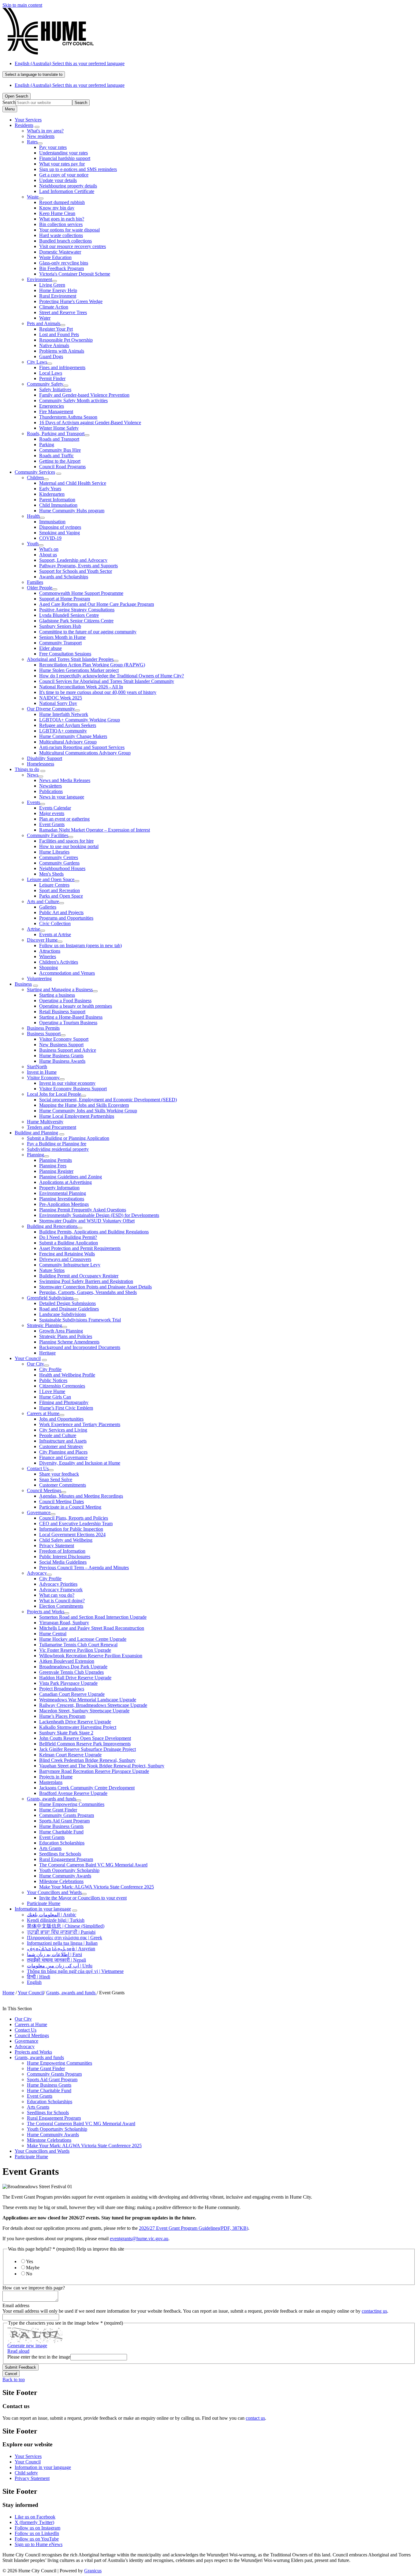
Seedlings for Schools (60, 1854)
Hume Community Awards (65, 1876)
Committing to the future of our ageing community (88, 632)
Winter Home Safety (59, 428)
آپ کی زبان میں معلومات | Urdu (60, 1966)
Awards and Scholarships (64, 577)
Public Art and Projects (61, 912)
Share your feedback (59, 1474)
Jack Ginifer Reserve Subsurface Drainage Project (88, 1749)
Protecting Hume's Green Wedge (71, 301)
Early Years (50, 489)
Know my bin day (57, 208)
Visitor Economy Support (64, 1039)
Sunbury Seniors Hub (60, 626)
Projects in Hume (56, 1777)
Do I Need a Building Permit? (68, 1237)
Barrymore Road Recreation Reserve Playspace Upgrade (94, 1771)
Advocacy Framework (61, 1590)
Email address (16, 2305)
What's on (49, 549)
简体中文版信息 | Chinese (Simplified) (66, 1926)
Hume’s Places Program (62, 1716)
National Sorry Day (58, 703)
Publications (51, 791)
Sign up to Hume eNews (39, 2544)
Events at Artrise (55, 934)
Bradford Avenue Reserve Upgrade (73, 1793)
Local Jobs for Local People (54, 1094)
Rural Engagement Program (66, 1859)
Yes (30, 2261)
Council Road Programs (62, 467)
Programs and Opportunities (66, 918)
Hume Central (53, 1634)
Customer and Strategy (61, 1446)
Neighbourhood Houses (62, 868)
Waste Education (55, 257)
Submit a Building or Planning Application (68, 1138)
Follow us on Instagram (80, 945)
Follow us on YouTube (37, 2539)
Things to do (27, 769)
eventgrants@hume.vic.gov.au (139, 2239)
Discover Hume (42, 940)
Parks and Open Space (61, 896)
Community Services (35, 472)
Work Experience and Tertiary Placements (80, 1424)
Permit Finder (52, 378)
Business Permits (43, 1028)
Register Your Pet (56, 329)
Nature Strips (52, 1270)
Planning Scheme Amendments (69, 1342)
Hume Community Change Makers (73, 736)
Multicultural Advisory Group (68, 742)
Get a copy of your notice (64, 175)
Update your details (58, 180)
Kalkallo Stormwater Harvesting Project (78, 1727)
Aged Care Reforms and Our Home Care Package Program (97, 604)
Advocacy (37, 1573)
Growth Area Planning (61, 1331)
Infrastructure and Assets (63, 1441)
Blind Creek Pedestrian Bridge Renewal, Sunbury (87, 1760)
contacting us (374, 2311)
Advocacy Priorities (58, 1584)
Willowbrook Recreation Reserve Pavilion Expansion (91, 1656)
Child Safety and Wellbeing (66, 1540)
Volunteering (39, 979)
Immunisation (52, 522)
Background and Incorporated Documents (80, 1347)
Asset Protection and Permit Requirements (80, 1248)
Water (45, 318)
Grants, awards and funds (52, 1799)
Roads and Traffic (56, 456)
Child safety (26, 2473)
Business (23, 984)
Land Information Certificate (67, 191)
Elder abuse (50, 648)
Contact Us (38, 1468)
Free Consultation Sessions (65, 654)
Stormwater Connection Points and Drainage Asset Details (95, 1287)
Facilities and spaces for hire (66, 841)
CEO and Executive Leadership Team (76, 1523)
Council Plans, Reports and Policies (74, 1518)
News (33, 775)
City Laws (37, 362)
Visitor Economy (43, 1078)
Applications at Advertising (65, 1182)
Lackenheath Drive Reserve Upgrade (75, 1722)
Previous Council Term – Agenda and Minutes (84, 1568)
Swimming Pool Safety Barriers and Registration (86, 1281)
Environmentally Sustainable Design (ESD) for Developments (99, 1215)
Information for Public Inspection (71, 1529)
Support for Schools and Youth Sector (76, 571)
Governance (39, 1512)
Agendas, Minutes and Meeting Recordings (81, 1496)
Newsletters (50, 786)
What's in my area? (45, 131)
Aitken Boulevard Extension (67, 1661)
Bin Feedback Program (62, 268)
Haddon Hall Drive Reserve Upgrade (75, 1678)
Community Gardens (59, 863)
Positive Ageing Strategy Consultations (77, 610)
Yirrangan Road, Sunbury (64, 1623)
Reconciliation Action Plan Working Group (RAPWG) (92, 665)
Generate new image (27, 2346)
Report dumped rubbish (62, 202)
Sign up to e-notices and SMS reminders (78, 169)
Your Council (28, 1358)
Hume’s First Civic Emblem (66, 1408)
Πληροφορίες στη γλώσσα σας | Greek (65, 1938)
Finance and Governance (63, 1457)
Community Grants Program (67, 1815)
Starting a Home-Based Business (71, 1017)
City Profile (50, 1369)
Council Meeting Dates (62, 1501)
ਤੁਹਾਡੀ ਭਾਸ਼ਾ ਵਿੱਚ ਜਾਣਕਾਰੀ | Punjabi (61, 1932)
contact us (255, 2418)
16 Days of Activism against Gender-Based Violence (90, 423)
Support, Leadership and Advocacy (73, 560)
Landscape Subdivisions (63, 1314)
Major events (52, 813)
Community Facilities (48, 835)
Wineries (48, 956)
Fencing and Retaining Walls (67, 1254)
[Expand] (37, 127)
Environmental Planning (63, 1193)
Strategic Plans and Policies (66, 1336)
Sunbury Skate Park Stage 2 (66, 1733)
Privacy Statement (57, 1546)
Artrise (34, 929)
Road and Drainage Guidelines (69, 1309)
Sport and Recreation (60, 890)
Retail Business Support (62, 1012)
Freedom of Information (62, 1551)
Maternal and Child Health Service (73, 483)
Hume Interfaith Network (64, 714)
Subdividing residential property (58, 1149)
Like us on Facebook (35, 2517)
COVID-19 (50, 538)
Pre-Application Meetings (64, 1204)
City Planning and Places (63, 1452)
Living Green (52, 285)
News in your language (62, 797)
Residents (24, 125)
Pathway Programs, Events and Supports (78, 566)
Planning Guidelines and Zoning (71, 1177)
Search (9, 102)
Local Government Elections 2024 (72, 1534)
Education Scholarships (62, 1843)
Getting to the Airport (60, 461)
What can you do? (57, 1595)
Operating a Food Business (65, 1001)
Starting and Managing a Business (60, 990)
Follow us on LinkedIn (37, 2533)
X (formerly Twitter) (34, 2522)
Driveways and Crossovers (65, 1259)
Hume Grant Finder (58, 1810)
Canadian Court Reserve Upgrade (72, 1694)
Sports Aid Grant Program (64, 1821)
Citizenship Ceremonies (62, 1386)
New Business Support (61, 1045)
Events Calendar (55, 808)
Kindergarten (52, 494)
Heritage (47, 1353)
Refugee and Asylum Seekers (68, 725)
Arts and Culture (43, 901)
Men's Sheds (51, 874)
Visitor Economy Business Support (73, 1089)
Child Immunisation (58, 505)
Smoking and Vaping (60, 533)
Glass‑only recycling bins (64, 263)
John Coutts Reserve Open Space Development (85, 1738)
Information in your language (43, 1909)
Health (33, 516)
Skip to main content (22, 5)
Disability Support (45, 758)
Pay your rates (53, 147)
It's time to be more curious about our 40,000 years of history (98, 692)
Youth (33, 544)
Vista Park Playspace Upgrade (68, 1683)
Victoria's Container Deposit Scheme (75, 274)
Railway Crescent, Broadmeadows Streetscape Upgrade (93, 1705)
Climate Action (54, 307)
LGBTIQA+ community (63, 731)
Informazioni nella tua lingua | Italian (62, 1943)
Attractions (50, 951)
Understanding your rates (63, 153)
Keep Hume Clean (57, 213)
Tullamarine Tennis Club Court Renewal (78, 1645)
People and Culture (58, 1435)
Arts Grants (50, 1848)
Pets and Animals (44, 323)
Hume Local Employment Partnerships (77, 1116)
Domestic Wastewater (60, 252)
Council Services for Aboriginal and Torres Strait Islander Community (107, 681)
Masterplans (51, 1782)
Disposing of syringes (60, 527)
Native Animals (54, 345)
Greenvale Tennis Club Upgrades (71, 1672)
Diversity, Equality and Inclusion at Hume (80, 1463)
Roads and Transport (59, 439)
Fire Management (56, 411)
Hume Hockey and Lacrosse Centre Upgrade (83, 1639)
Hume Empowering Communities (72, 1804)
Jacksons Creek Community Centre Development (87, 1788)
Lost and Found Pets (59, 334)
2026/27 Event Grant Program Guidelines (194, 2228)
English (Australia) (70, 63)
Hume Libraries (54, 852)
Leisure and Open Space (51, 879)
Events (34, 802)
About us (48, 555)
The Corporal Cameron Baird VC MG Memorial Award (93, 1865)
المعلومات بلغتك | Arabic (52, 1915)
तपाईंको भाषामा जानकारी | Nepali (56, 1960)
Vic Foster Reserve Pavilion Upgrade (75, 1650)
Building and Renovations (52, 1226)
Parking (47, 445)
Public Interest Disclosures (65, 1557)
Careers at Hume (43, 1413)
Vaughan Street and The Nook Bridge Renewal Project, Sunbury (102, 1766)
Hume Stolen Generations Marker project (79, 670)
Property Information (59, 1188)
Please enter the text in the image (39, 2357)
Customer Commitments (63, 1485)
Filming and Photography (64, 1402)
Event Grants (52, 824)
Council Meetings (44, 1490)
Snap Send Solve (56, 1479)
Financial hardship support (65, 158)
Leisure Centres (54, 885)
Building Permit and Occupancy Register (79, 1276)
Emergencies (52, 406)
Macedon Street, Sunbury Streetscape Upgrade (84, 1711)
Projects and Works (46, 1612)
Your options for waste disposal (69, 230)
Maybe (33, 2268)
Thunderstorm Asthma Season (68, 417)
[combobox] (34, 74)
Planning (35, 1155)
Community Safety (45, 384)
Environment (39, 279)
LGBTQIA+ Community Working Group (80, 720)
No (29, 2274)
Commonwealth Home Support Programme (81, 593)
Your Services (28, 2456)
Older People (40, 588)
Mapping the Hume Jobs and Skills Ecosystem (84, 1105)
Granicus (93, 2571)
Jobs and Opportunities (61, 1419)
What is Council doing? (62, 1601)
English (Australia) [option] (70, 85)
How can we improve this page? (34, 2288)
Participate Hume (44, 1903)
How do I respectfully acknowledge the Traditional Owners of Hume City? (112, 676)
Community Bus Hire (60, 450)
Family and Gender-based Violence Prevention (84, 395)
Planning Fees (53, 1166)
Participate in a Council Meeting (70, 1507)
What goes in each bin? (62, 219)
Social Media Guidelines (63, 1562)
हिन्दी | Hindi (39, 1977)
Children (35, 478)
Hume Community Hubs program (72, 511)
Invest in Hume (42, 1072)
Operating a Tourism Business (68, 1023)
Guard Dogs (51, 356)
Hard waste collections (61, 235)
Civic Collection (55, 923)
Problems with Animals (62, 351)
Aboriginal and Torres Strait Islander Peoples (70, 659)
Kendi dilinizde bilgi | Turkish (56, 1920)
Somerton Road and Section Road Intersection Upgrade (93, 1617)
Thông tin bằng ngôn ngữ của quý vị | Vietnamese (75, 1971)
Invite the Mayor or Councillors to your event (83, 1898)
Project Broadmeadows (62, 1689)
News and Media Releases (65, 780)
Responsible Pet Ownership (66, 340)
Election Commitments (61, 1606)
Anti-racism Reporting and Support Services (82, 747)
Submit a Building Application (69, 1243)
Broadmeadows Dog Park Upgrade (73, 1667)
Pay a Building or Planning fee (57, 1144)
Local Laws (51, 373)
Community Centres (59, 857)
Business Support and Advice (68, 1050)
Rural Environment (58, 296)
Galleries (48, 907)
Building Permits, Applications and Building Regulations (94, 1232)
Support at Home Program (65, 599)
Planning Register (56, 1171)
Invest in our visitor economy (67, 1083)
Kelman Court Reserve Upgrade (70, 1755)
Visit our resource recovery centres (73, 246)
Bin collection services (61, 224)
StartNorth (37, 1067)
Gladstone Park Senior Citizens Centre (76, 621)
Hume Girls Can (55, 1397)
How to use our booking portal (69, 846)
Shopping (49, 967)
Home (8, 1993)
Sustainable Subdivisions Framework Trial (80, 1320)
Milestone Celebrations (61, 1881)
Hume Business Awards (62, 1061)
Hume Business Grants (61, 1056)
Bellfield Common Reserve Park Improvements (85, 1744)
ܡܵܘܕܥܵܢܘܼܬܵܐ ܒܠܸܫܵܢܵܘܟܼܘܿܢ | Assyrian (61, 1949)
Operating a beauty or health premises (76, 1006)
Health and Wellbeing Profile (67, 1375)
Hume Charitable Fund (61, 1832)
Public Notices (53, 1380)
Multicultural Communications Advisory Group (85, 753)
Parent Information (57, 500)
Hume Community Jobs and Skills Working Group (88, 1111)
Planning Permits (56, 1160)
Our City (35, 1364)
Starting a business (57, 995)
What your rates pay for (62, 164)
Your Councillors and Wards (54, 1892)
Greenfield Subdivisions (50, 1298)
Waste (33, 197)
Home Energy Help (58, 290)
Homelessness (41, 764)
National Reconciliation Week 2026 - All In (81, 687)
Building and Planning (36, 1133)
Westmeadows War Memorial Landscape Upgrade (88, 1700)
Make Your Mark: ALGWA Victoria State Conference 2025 (97, 1887)
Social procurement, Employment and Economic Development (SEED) (108, 1100)
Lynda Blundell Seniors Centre (69, 615)
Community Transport (60, 643)
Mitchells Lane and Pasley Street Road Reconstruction (92, 1628)
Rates (32, 142)
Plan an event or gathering (64, 819)
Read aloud (18, 2351)
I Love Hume (52, 1391)
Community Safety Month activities (73, 400)
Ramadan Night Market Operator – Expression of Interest (95, 830)
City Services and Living (63, 1430)
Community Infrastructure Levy (70, 1265)
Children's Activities (59, 962)
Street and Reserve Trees (63, 312)
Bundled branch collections (65, 241)
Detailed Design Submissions (67, 1303)
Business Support (44, 1034)
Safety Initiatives (55, 389)
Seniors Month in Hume (62, 637)
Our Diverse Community (51, 709)
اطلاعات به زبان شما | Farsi (54, 1954)
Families (35, 582)
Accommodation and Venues (67, 973)
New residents (41, 136)
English (34, 1982)
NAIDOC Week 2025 (61, 698)
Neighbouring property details (68, 186)
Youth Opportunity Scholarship (69, 1870)
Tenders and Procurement (52, 1127)
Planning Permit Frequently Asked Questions (83, 1210)
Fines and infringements (62, 367)
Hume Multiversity (45, 1122)
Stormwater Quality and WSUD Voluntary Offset (87, 1221)
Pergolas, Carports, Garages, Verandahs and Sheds (88, 1292)
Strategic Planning (45, 1325)
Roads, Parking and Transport (56, 434)
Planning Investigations (62, 1199)
